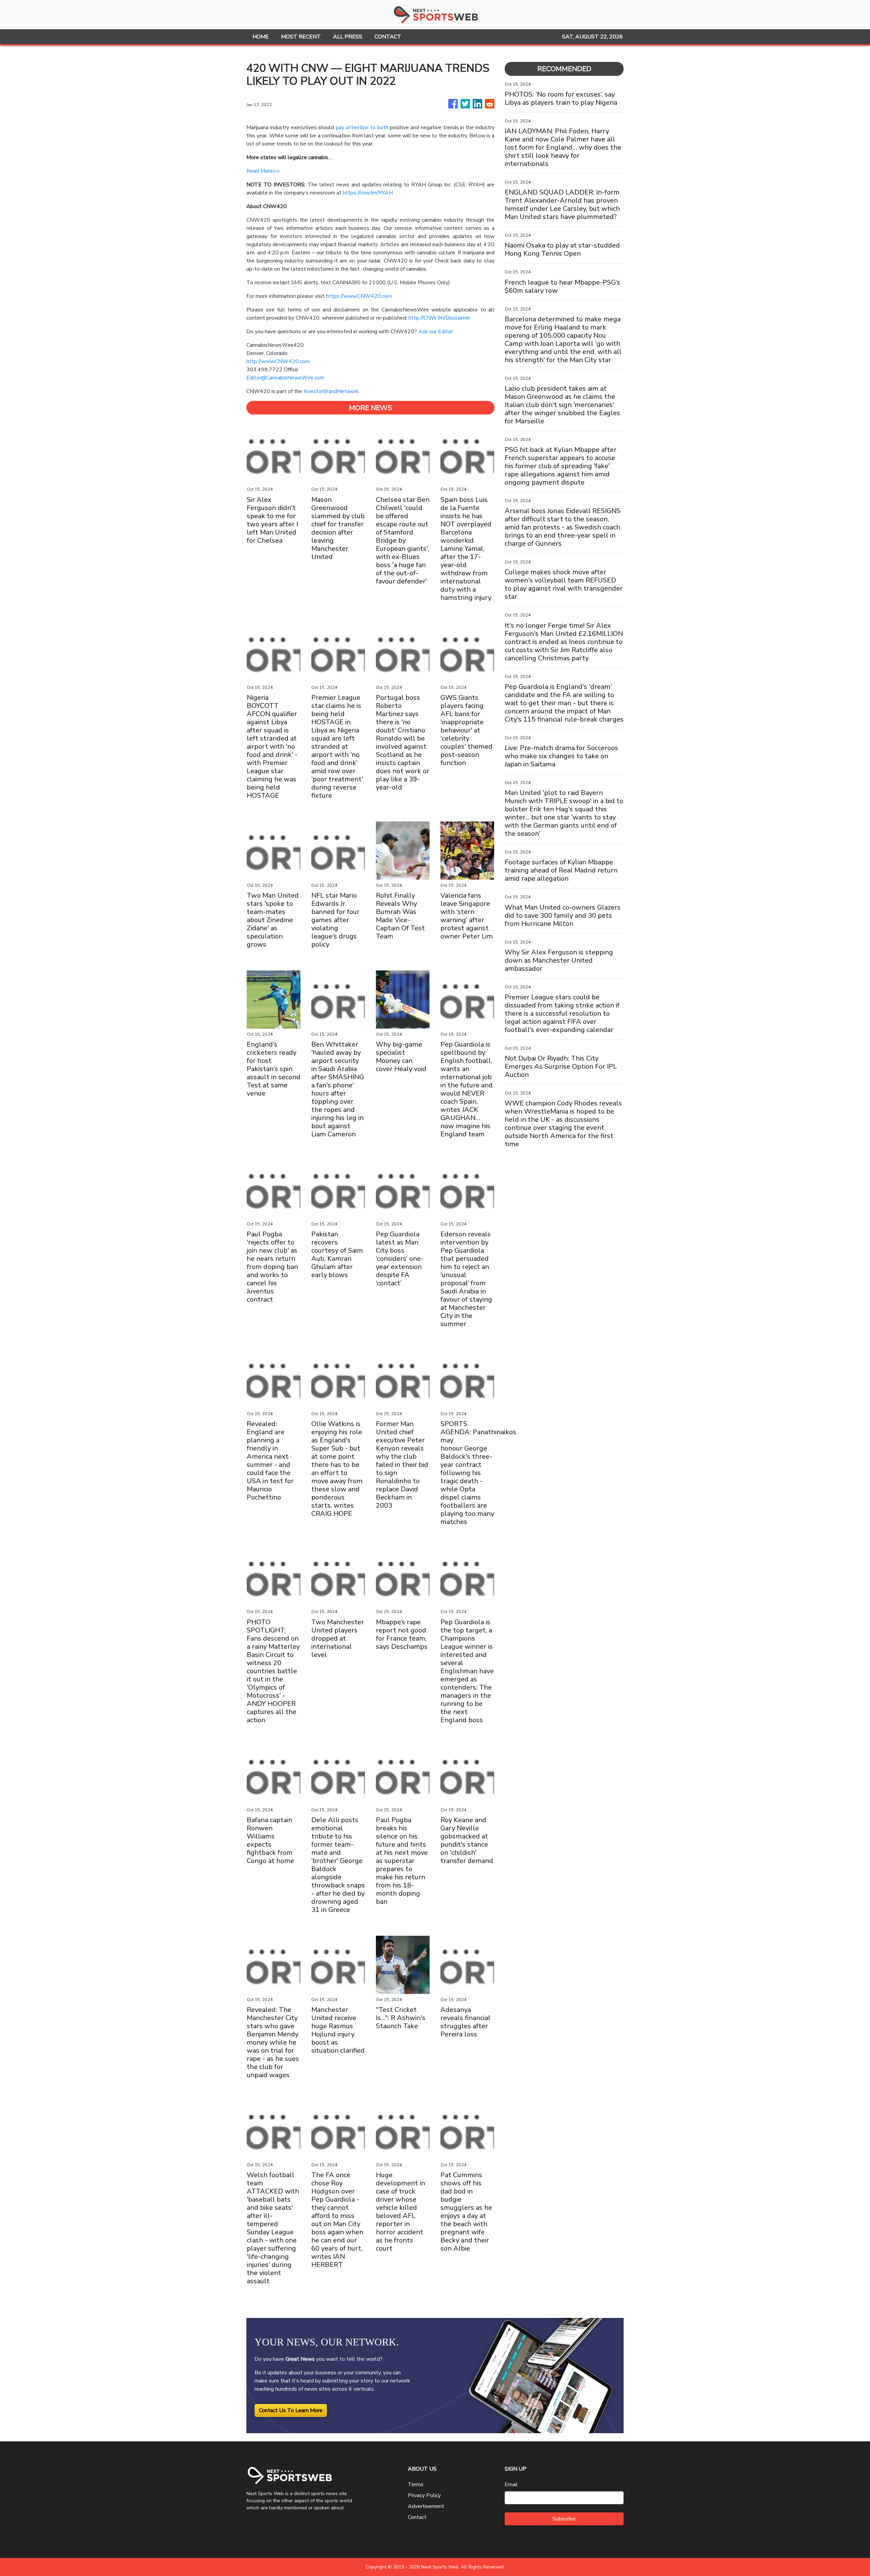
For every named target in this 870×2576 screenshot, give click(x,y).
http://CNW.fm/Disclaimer (439, 318)
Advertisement (426, 2506)
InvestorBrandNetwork (331, 391)
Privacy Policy (424, 2495)
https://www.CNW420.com (359, 296)
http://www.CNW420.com (278, 361)
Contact (417, 2517)
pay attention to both (362, 128)
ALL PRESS (348, 37)
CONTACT (388, 37)
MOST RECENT (301, 37)
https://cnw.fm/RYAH (368, 193)
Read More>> (263, 171)
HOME (261, 37)
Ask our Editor (436, 332)
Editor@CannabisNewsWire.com (285, 378)
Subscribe (564, 2519)
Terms (416, 2485)
